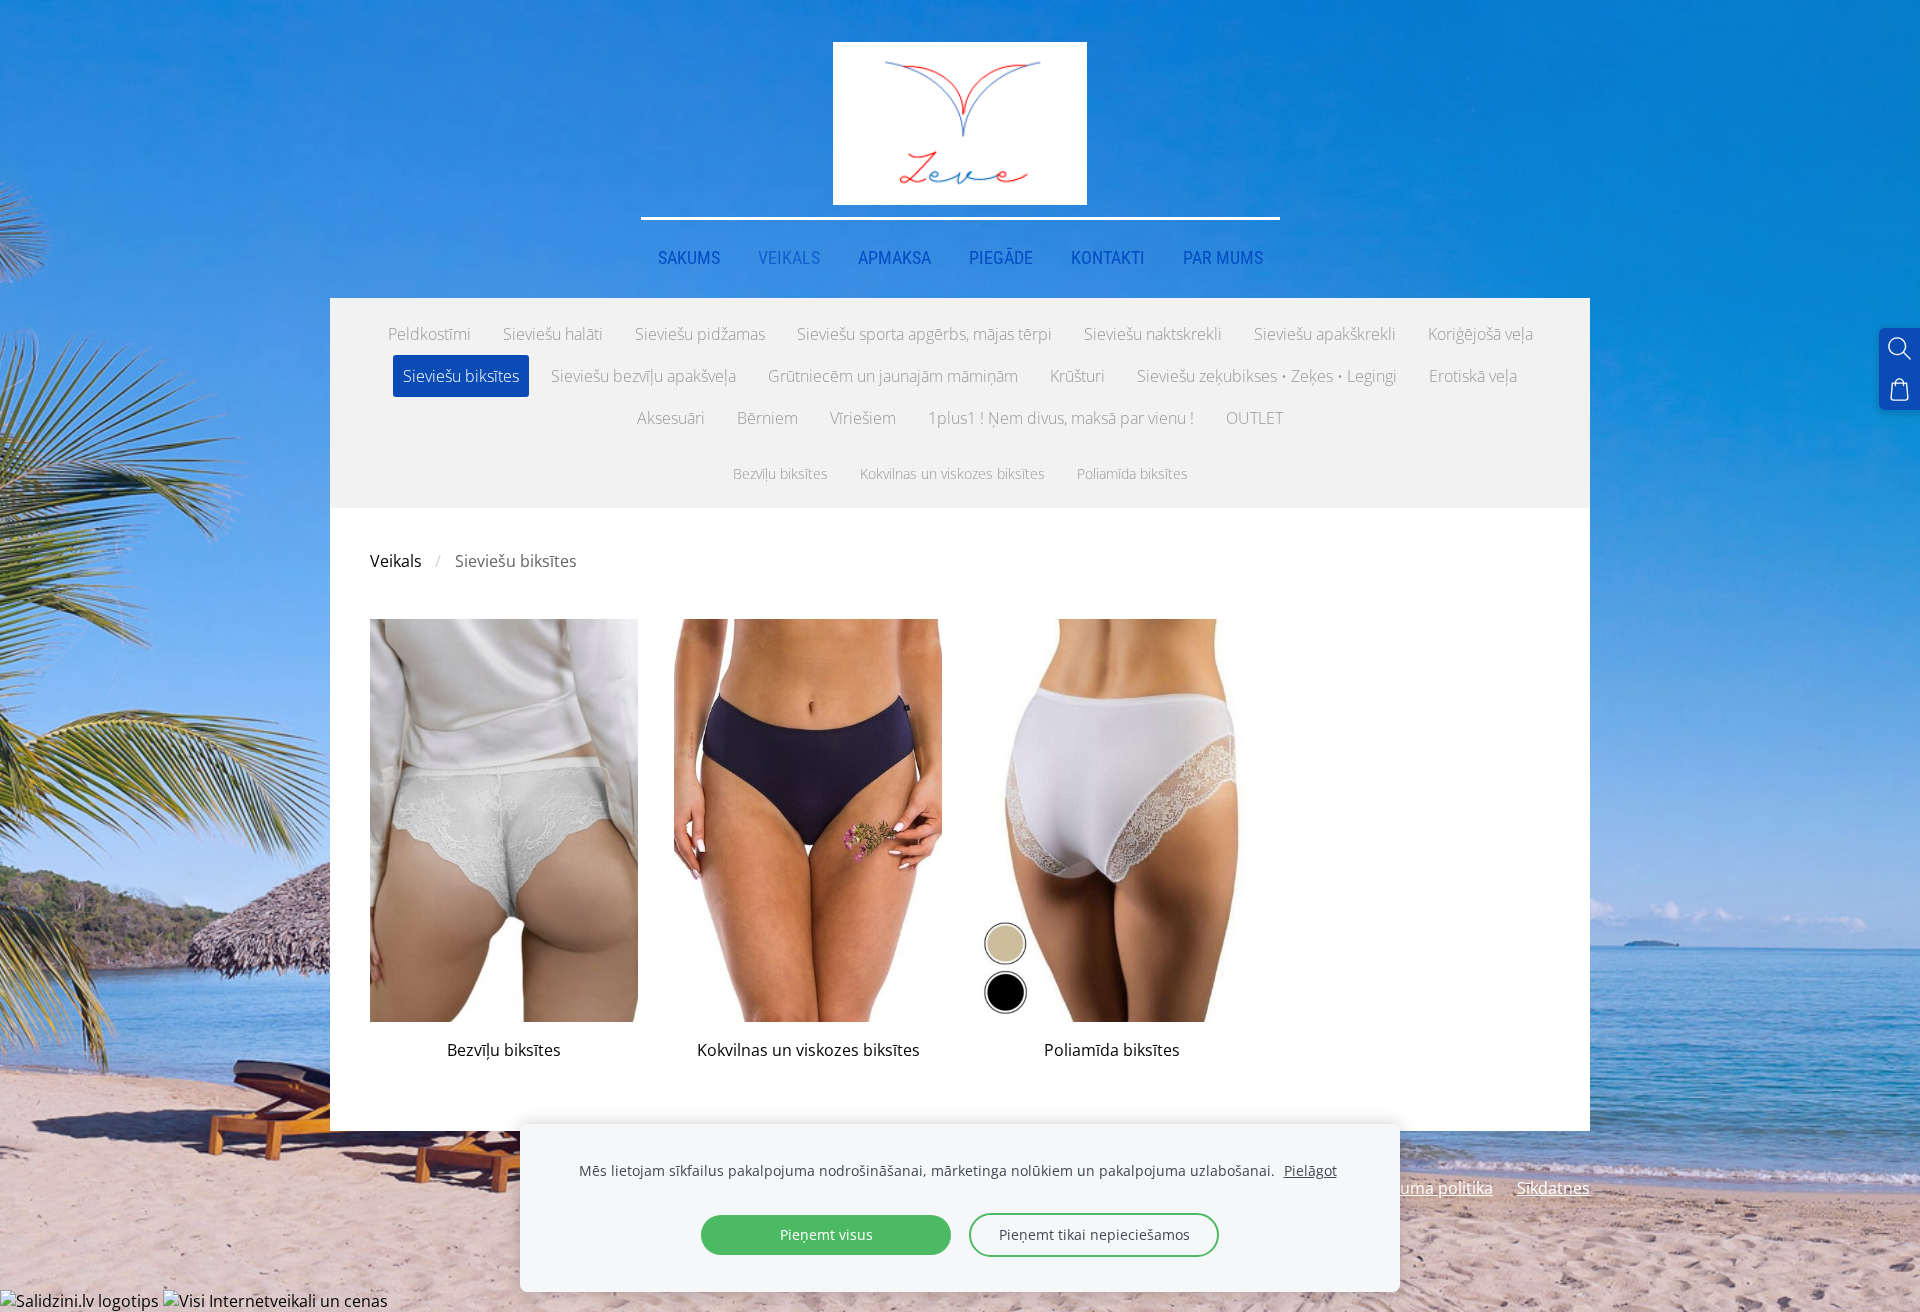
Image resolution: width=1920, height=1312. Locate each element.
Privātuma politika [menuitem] (1424, 1188)
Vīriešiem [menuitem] (863, 418)
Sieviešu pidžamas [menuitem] (700, 334)
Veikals (396, 561)
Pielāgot (1310, 1170)
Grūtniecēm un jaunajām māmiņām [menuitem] (893, 376)
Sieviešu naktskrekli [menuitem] (1153, 334)
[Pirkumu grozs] (1899, 389)
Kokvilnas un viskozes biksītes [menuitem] (952, 473)
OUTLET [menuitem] (1254, 418)
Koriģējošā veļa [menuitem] (1480, 334)
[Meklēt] (1899, 348)
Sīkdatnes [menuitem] (1553, 1188)
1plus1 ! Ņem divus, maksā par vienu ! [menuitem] (1061, 418)
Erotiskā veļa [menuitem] (1473, 376)
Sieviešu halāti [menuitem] (553, 334)
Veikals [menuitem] (789, 258)
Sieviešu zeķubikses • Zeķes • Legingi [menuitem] (1267, 376)
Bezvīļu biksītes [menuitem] (780, 473)
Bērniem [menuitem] (767, 418)
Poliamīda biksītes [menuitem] (1132, 473)
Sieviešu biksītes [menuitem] (461, 376)
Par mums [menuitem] (1223, 258)
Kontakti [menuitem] (1108, 258)
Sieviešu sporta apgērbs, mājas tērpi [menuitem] (924, 334)
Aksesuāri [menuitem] (671, 418)
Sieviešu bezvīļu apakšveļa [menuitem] (643, 376)
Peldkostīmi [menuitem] (429, 334)
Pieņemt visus (826, 1234)
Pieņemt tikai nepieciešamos (1094, 1234)
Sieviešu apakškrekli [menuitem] (1325, 334)
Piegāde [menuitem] (1001, 258)
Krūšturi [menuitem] (1077, 376)
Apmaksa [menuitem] (894, 258)
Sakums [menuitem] (689, 258)
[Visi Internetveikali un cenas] (275, 1301)
